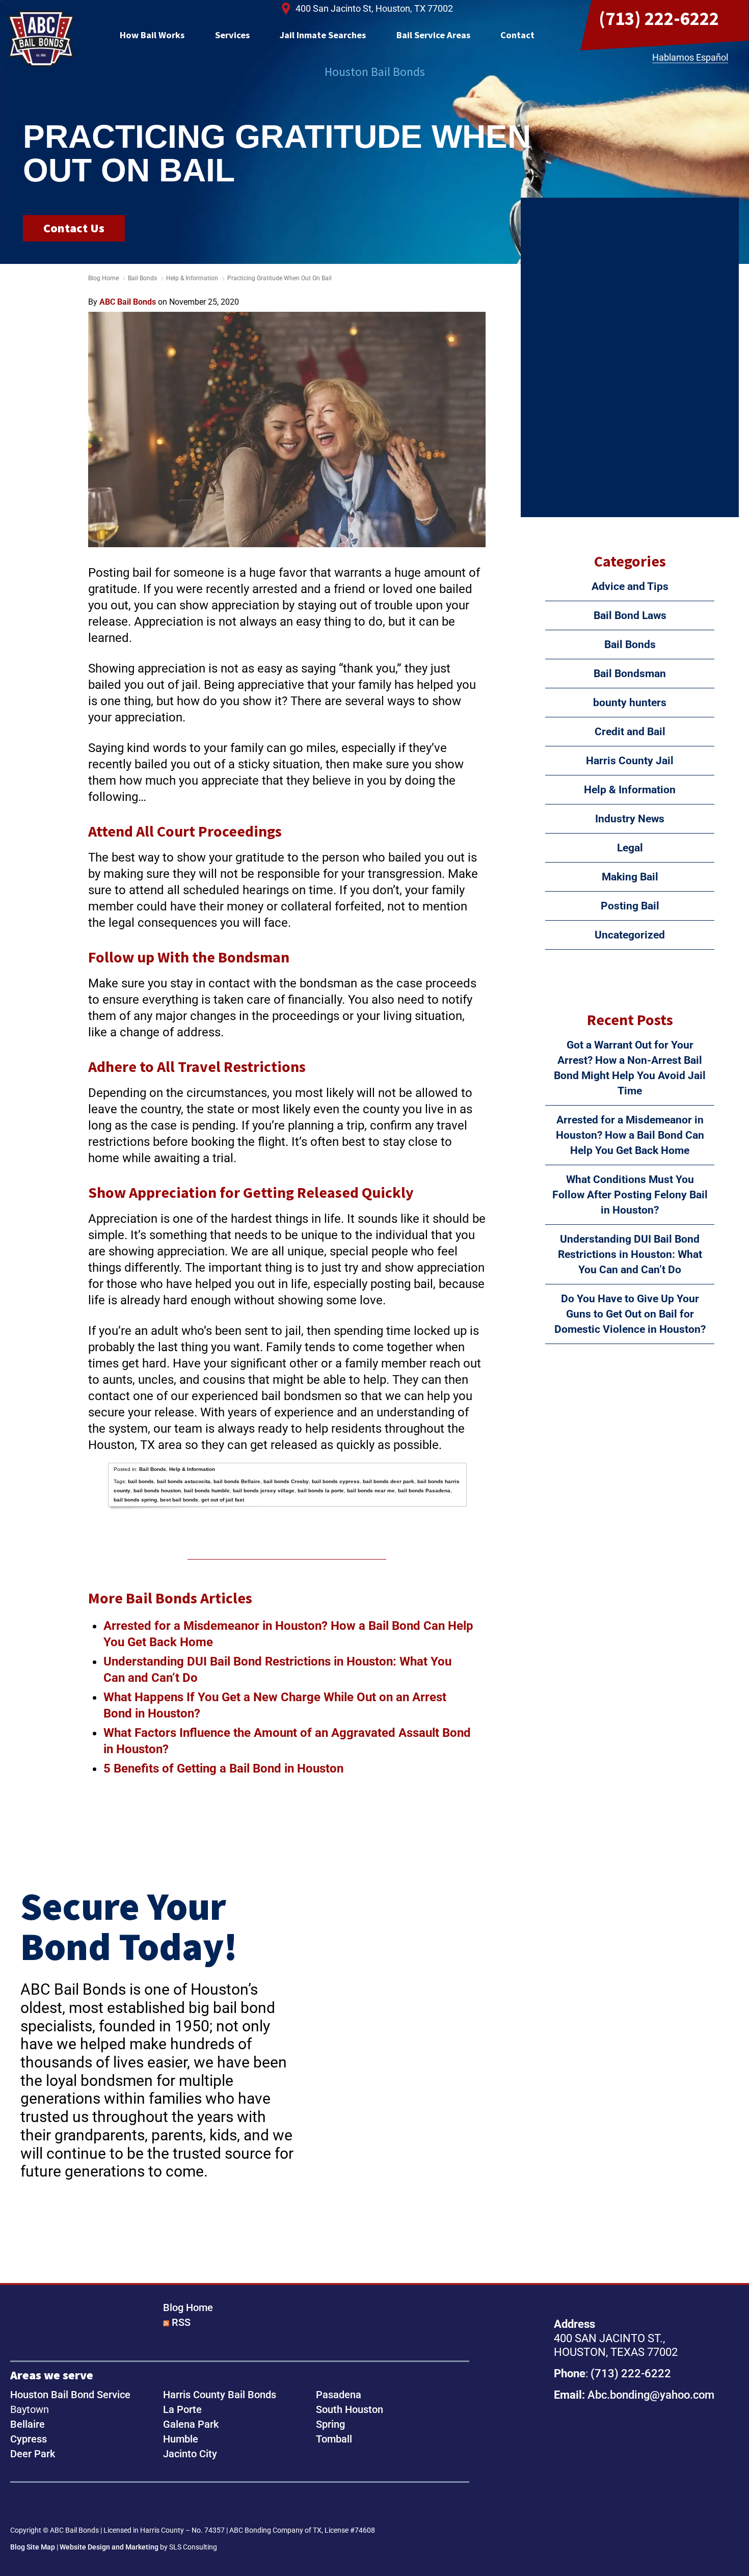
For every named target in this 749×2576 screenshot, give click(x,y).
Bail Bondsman (630, 674)
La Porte (182, 2409)
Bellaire (28, 2424)
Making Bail (630, 877)
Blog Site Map (33, 2547)
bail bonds (141, 1481)
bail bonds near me (371, 1491)
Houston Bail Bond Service (70, 2395)
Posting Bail (630, 906)
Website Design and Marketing (109, 2547)
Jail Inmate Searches (323, 35)
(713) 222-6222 (659, 18)
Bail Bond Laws (630, 615)
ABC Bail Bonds (41, 39)
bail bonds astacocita (184, 1481)
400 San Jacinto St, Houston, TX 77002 (374, 8)
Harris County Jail (630, 761)
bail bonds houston (157, 1491)
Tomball (334, 2439)
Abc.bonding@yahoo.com (651, 2395)
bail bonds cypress (336, 1481)
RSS (181, 2322)
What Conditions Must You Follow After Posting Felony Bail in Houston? (630, 1195)
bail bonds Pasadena (424, 1491)
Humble (181, 2439)
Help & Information (192, 278)
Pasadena (339, 2395)
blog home (103, 278)
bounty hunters (630, 703)
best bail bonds (179, 1500)
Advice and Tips (630, 586)
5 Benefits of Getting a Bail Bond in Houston (223, 1768)
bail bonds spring (135, 1500)
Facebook (21, 2505)
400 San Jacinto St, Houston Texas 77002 (626, 2470)
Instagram (53, 2505)
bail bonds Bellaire (237, 1481)
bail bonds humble (207, 1491)
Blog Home (188, 2307)
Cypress (29, 2439)
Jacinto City (190, 2454)
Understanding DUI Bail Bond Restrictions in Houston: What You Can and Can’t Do (630, 1254)
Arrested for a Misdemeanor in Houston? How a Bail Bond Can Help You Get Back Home (630, 1135)
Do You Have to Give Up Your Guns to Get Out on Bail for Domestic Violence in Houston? (630, 1314)
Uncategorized (630, 935)
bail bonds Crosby (286, 1481)
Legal (630, 848)
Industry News (630, 819)
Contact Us (74, 228)
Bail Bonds (142, 278)
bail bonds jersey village (264, 1491)
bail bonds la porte (321, 1491)
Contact (517, 35)
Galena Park (191, 2424)
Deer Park (33, 2454)
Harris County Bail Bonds (220, 2395)
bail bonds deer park (389, 1481)
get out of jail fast (223, 1500)
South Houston (350, 2409)
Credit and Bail (630, 732)
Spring (330, 2424)
